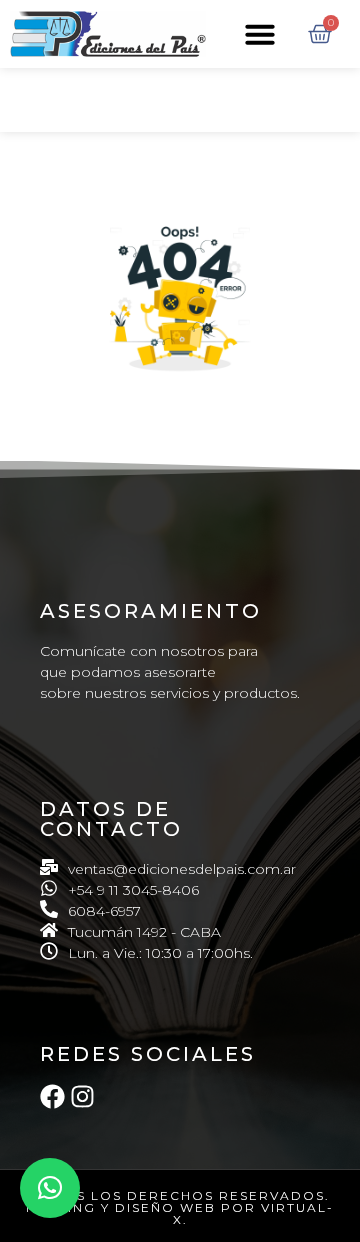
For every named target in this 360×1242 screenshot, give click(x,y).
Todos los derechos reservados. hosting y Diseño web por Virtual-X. (180, 1207)
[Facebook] (52, 1096)
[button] (260, 34)
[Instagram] (82, 1096)
